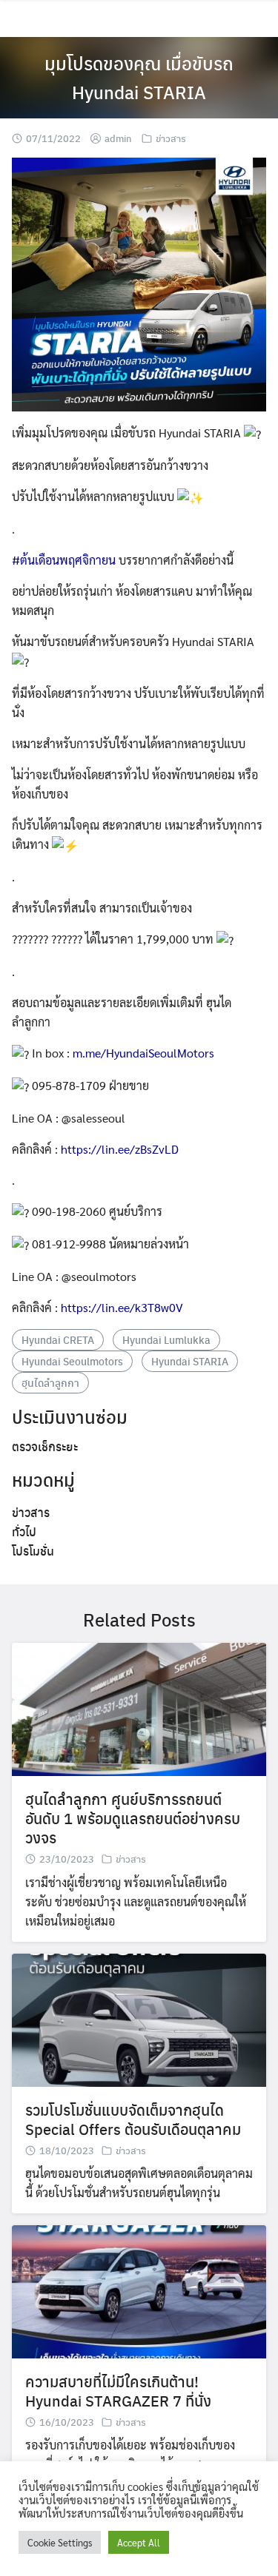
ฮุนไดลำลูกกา (50, 1382)
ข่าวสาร (171, 138)
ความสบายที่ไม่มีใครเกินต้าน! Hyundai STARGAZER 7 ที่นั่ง (118, 2391)
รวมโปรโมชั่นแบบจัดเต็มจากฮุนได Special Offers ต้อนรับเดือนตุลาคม (133, 2119)
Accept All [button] (139, 2542)
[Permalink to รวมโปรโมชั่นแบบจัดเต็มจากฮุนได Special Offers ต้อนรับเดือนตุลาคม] (139, 2018)
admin (118, 138)
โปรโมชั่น (33, 1551)
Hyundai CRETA (58, 1339)
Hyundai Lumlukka (166, 1339)
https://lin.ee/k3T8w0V (122, 1307)
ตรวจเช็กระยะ (45, 1446)
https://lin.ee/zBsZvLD (120, 1149)
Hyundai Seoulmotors (72, 1361)
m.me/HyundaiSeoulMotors (143, 1053)
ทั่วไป (24, 1531)
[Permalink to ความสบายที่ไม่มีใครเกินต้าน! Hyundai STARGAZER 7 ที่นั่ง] (139, 2290)
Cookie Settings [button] (60, 2542)
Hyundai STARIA (190, 1361)
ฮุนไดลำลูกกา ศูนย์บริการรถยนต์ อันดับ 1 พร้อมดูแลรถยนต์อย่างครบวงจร (133, 1818)
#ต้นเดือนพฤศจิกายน (64, 560)
